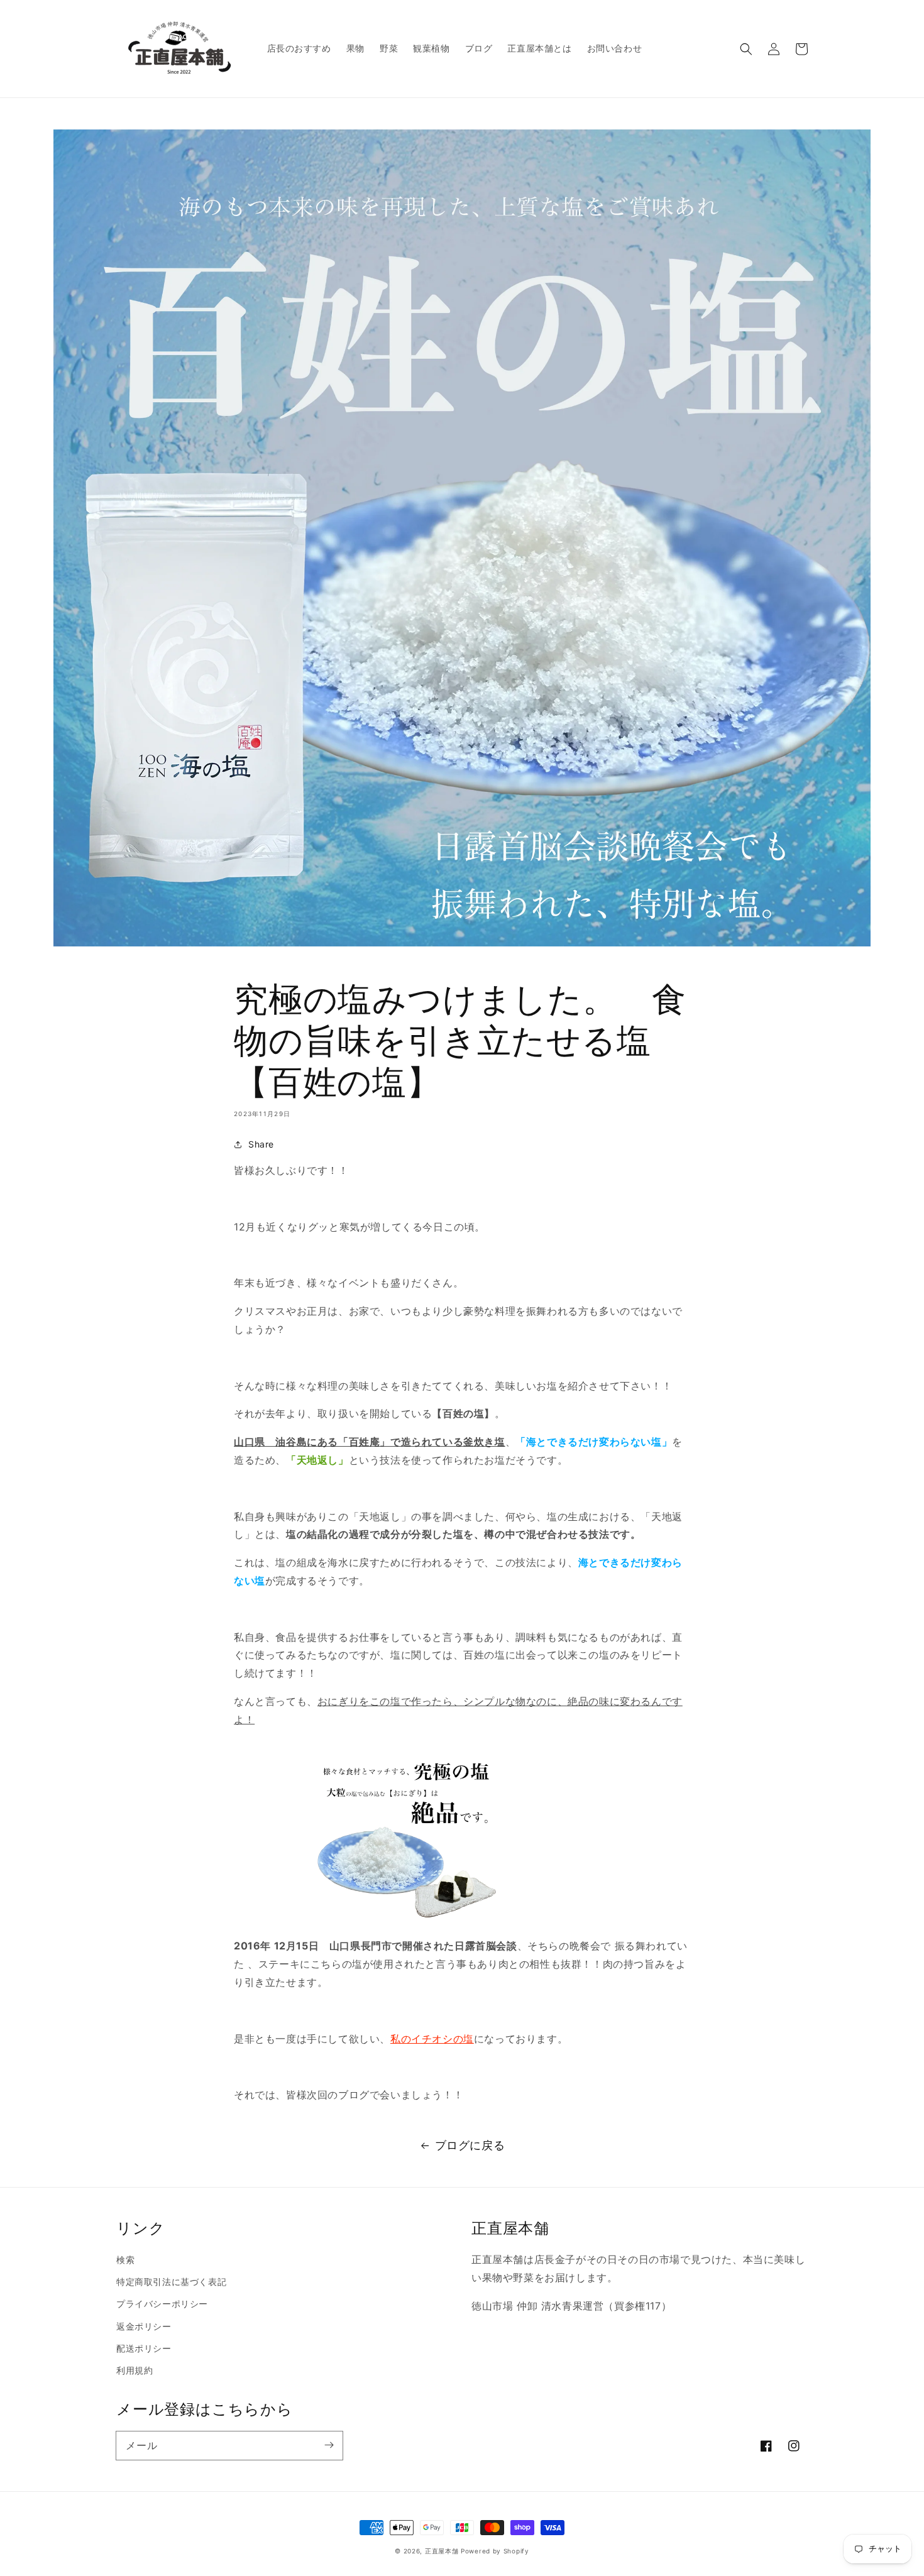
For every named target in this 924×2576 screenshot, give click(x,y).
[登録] (329, 2445)
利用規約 (135, 2370)
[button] (746, 49)
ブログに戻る (470, 2145)
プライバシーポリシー (162, 2304)
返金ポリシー (144, 2326)
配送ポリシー (144, 2348)
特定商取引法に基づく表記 (171, 2282)
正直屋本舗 (442, 2551)
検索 (125, 2260)
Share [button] (261, 1144)
